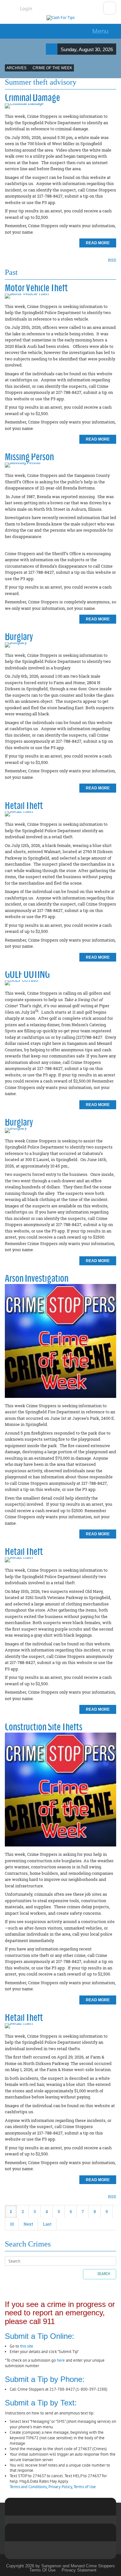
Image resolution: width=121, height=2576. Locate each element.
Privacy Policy (60, 2487)
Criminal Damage (32, 97)
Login (26, 8)
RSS (112, 260)
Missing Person (29, 456)
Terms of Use (85, 2487)
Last (47, 2224)
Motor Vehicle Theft (36, 288)
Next (28, 2224)
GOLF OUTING (27, 974)
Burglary (19, 636)
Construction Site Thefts (44, 1727)
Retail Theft (24, 805)
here (61, 2360)
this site (27, 2346)
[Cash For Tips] (60, 18)
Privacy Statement (79, 2570)
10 (12, 2224)
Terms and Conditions (28, 2487)
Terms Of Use (42, 2570)
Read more (98, 243)
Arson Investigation (37, 1278)
